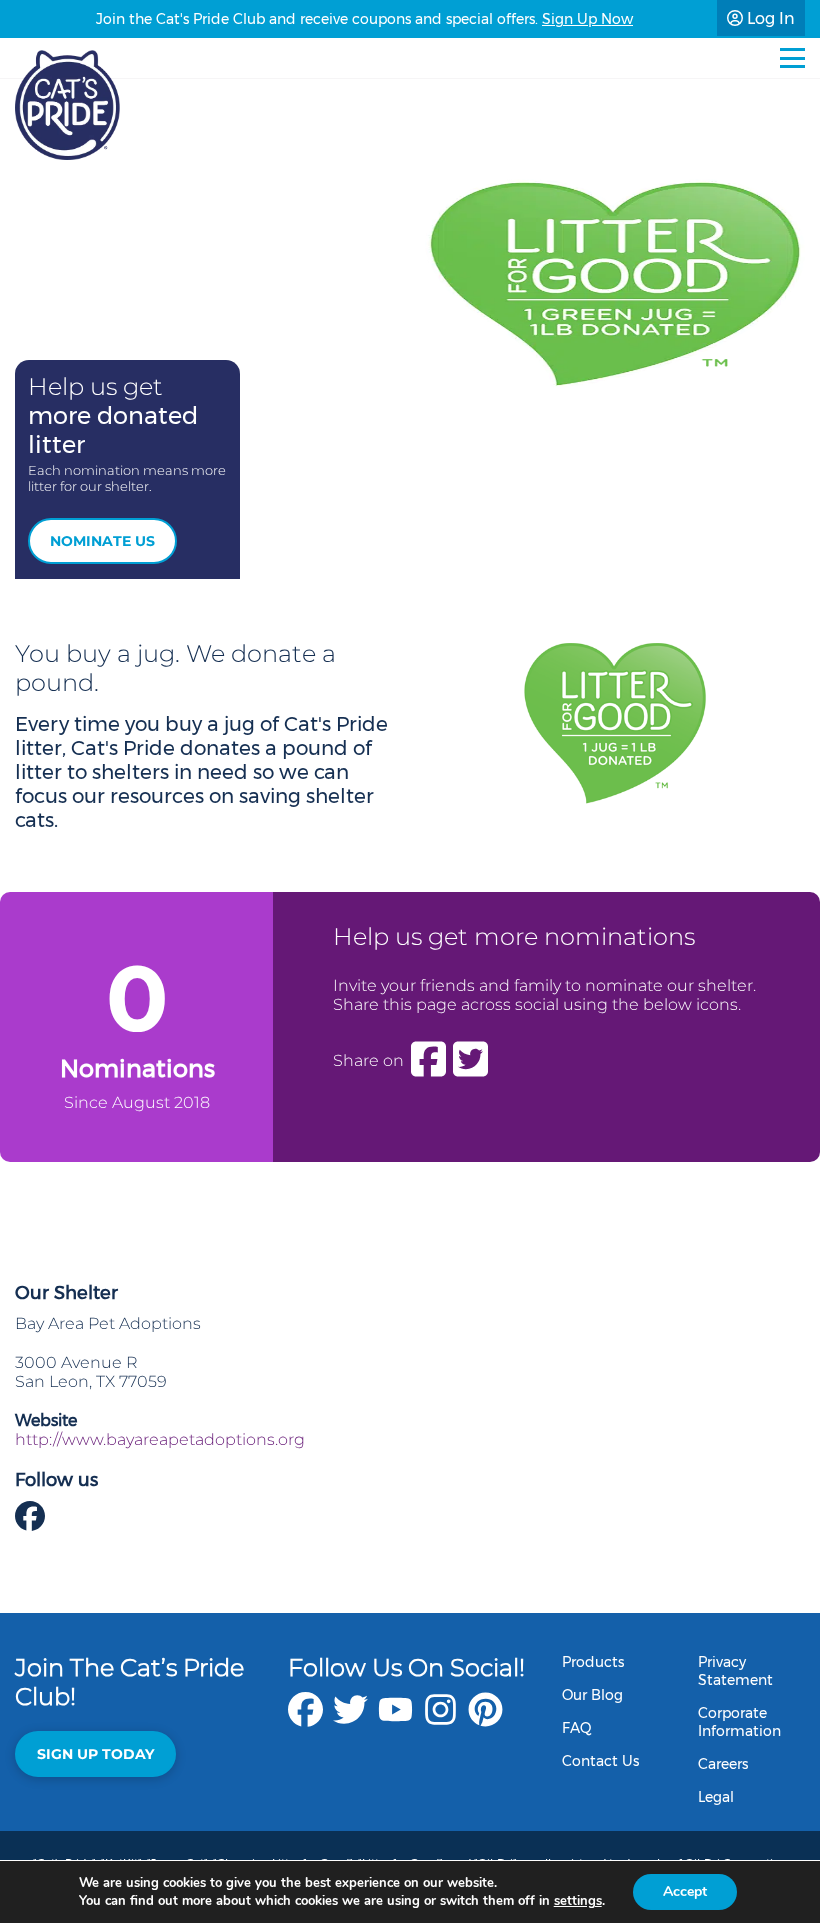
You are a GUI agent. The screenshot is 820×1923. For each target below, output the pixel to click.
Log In (769, 18)
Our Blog (592, 1695)
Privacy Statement (735, 1671)
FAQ (577, 1728)
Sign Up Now (587, 19)
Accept (685, 1891)
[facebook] (305, 1719)
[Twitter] (470, 1060)
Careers (723, 1764)
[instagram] (440, 1719)
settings (578, 1901)
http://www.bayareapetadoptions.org (160, 1439)
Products (593, 1662)
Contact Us (600, 1761)
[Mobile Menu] (792, 58)
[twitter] (350, 1719)
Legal (716, 1797)
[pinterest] (485, 1719)
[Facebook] (428, 1060)
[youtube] (395, 1719)
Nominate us (102, 541)
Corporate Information (739, 1722)
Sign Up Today (95, 1754)
